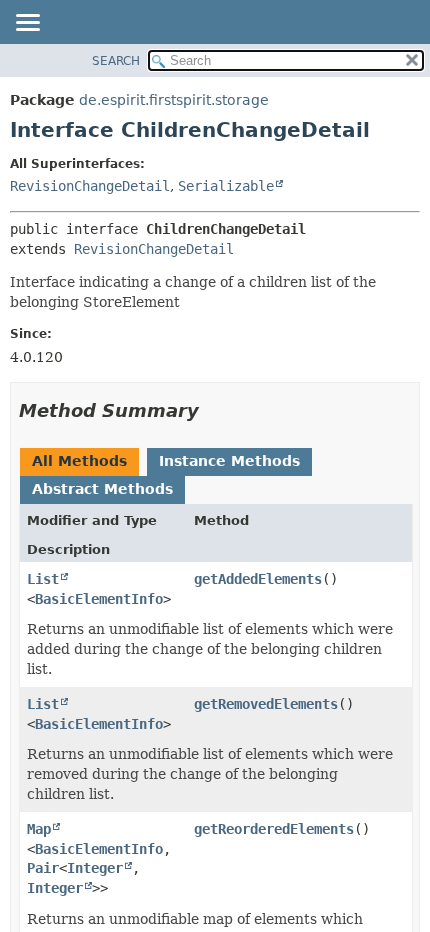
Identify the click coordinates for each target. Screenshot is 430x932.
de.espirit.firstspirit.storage (174, 100)
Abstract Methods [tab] (102, 489)
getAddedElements (258, 579)
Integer (95, 868)
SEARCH (116, 61)
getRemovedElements (266, 704)
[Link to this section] (213, 410)
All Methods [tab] (79, 461)
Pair (43, 868)
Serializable (226, 186)
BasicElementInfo (99, 599)
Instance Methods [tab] (229, 461)
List (43, 579)
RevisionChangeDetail (90, 186)
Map (39, 829)
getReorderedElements (274, 829)
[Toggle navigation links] (27, 24)
